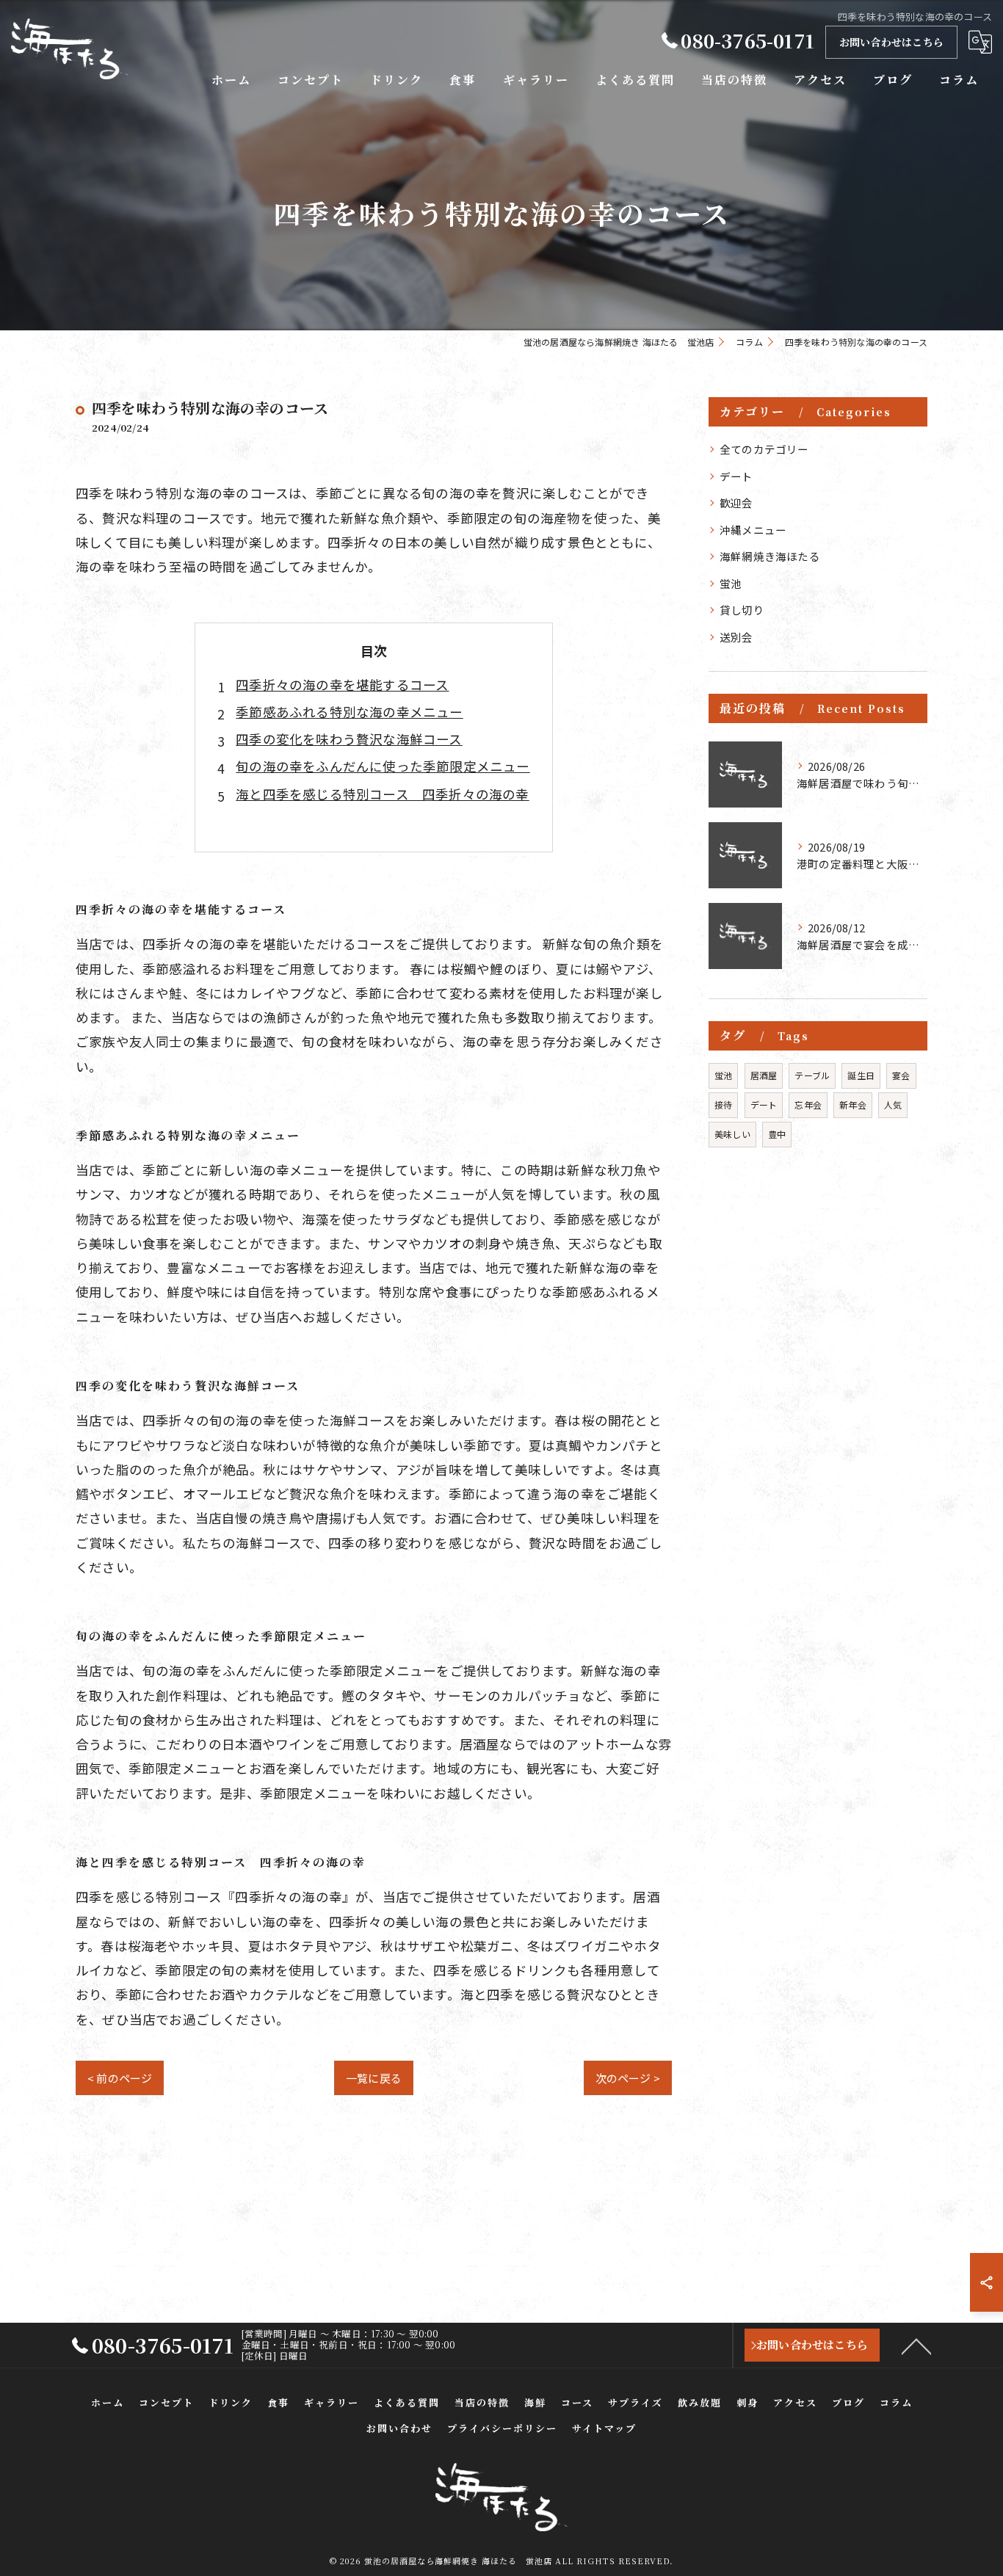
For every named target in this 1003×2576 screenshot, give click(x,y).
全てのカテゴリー (764, 449)
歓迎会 (736, 502)
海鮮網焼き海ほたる (770, 556)
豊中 (777, 1134)
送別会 (736, 637)
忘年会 (808, 1104)
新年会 (853, 1104)
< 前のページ (120, 2078)
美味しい (732, 1134)
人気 (893, 1104)
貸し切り (742, 610)
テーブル (812, 1075)
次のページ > (628, 2078)
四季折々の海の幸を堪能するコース (342, 685)
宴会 (901, 1075)
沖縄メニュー (753, 530)
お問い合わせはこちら (891, 42)
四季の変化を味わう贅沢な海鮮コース (349, 739)
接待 (723, 1104)
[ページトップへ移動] (916, 2345)
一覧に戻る (374, 2078)
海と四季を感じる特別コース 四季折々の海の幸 (382, 794)
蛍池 (731, 583)
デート (736, 476)
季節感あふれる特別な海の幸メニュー (349, 712)
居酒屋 (764, 1075)
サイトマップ (604, 2428)
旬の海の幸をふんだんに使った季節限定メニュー (383, 766)
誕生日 (861, 1075)
